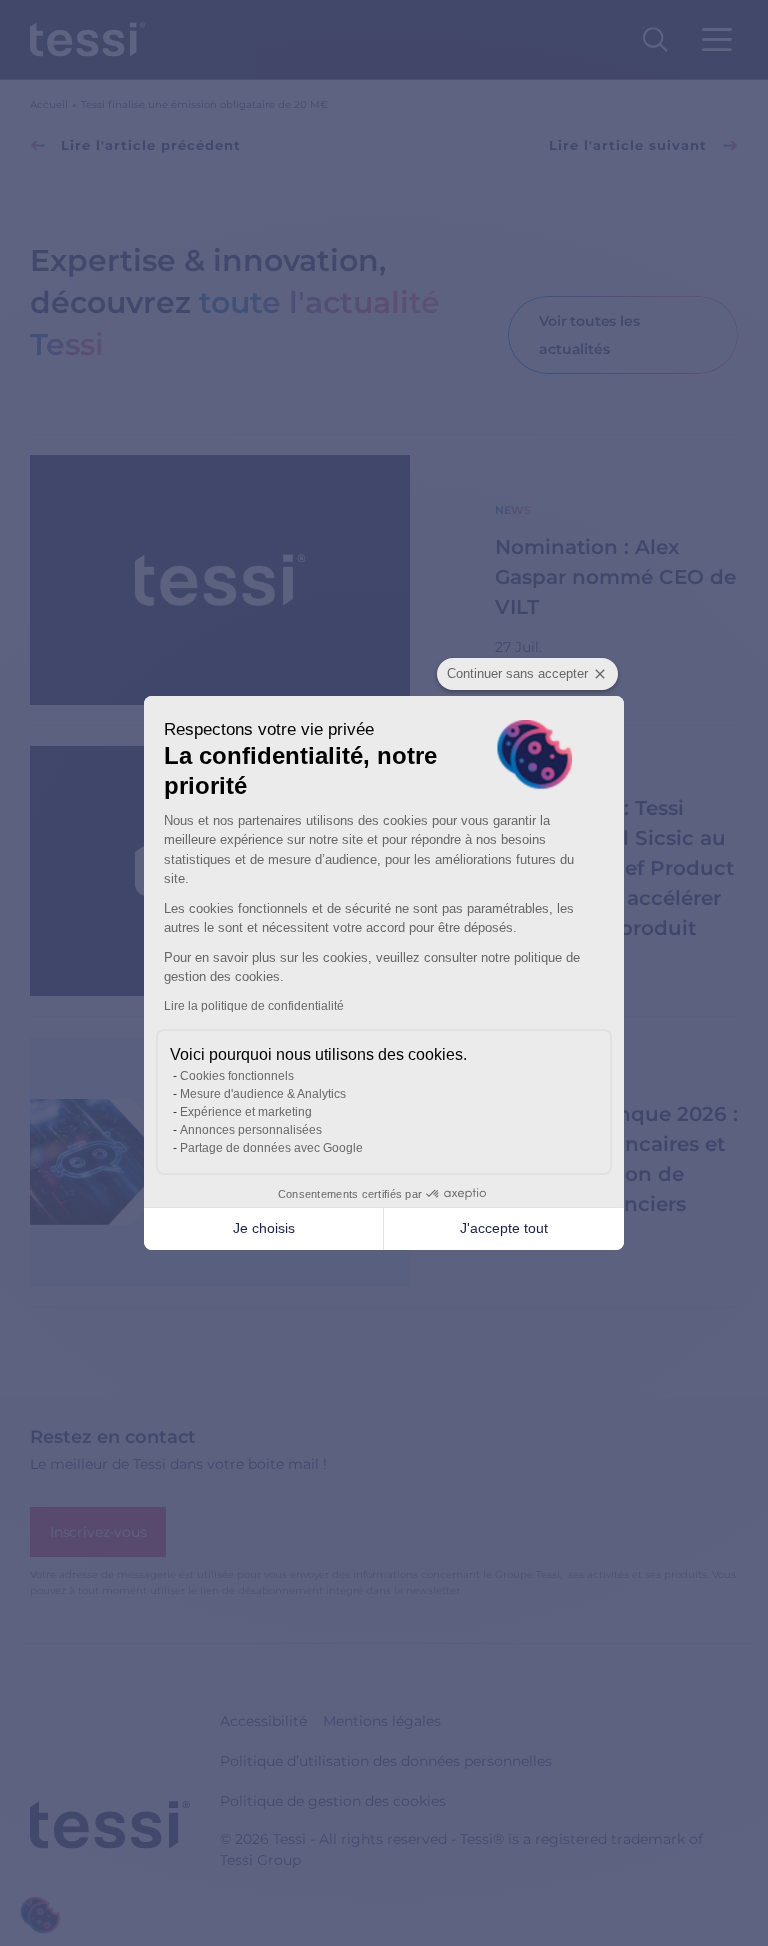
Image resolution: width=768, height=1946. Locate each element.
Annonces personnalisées (251, 1130)
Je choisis (264, 1228)
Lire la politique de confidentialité (254, 1006)
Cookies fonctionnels (237, 1076)
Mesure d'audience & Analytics (263, 1094)
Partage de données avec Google (271, 1148)
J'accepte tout (504, 1228)
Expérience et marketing (246, 1112)
